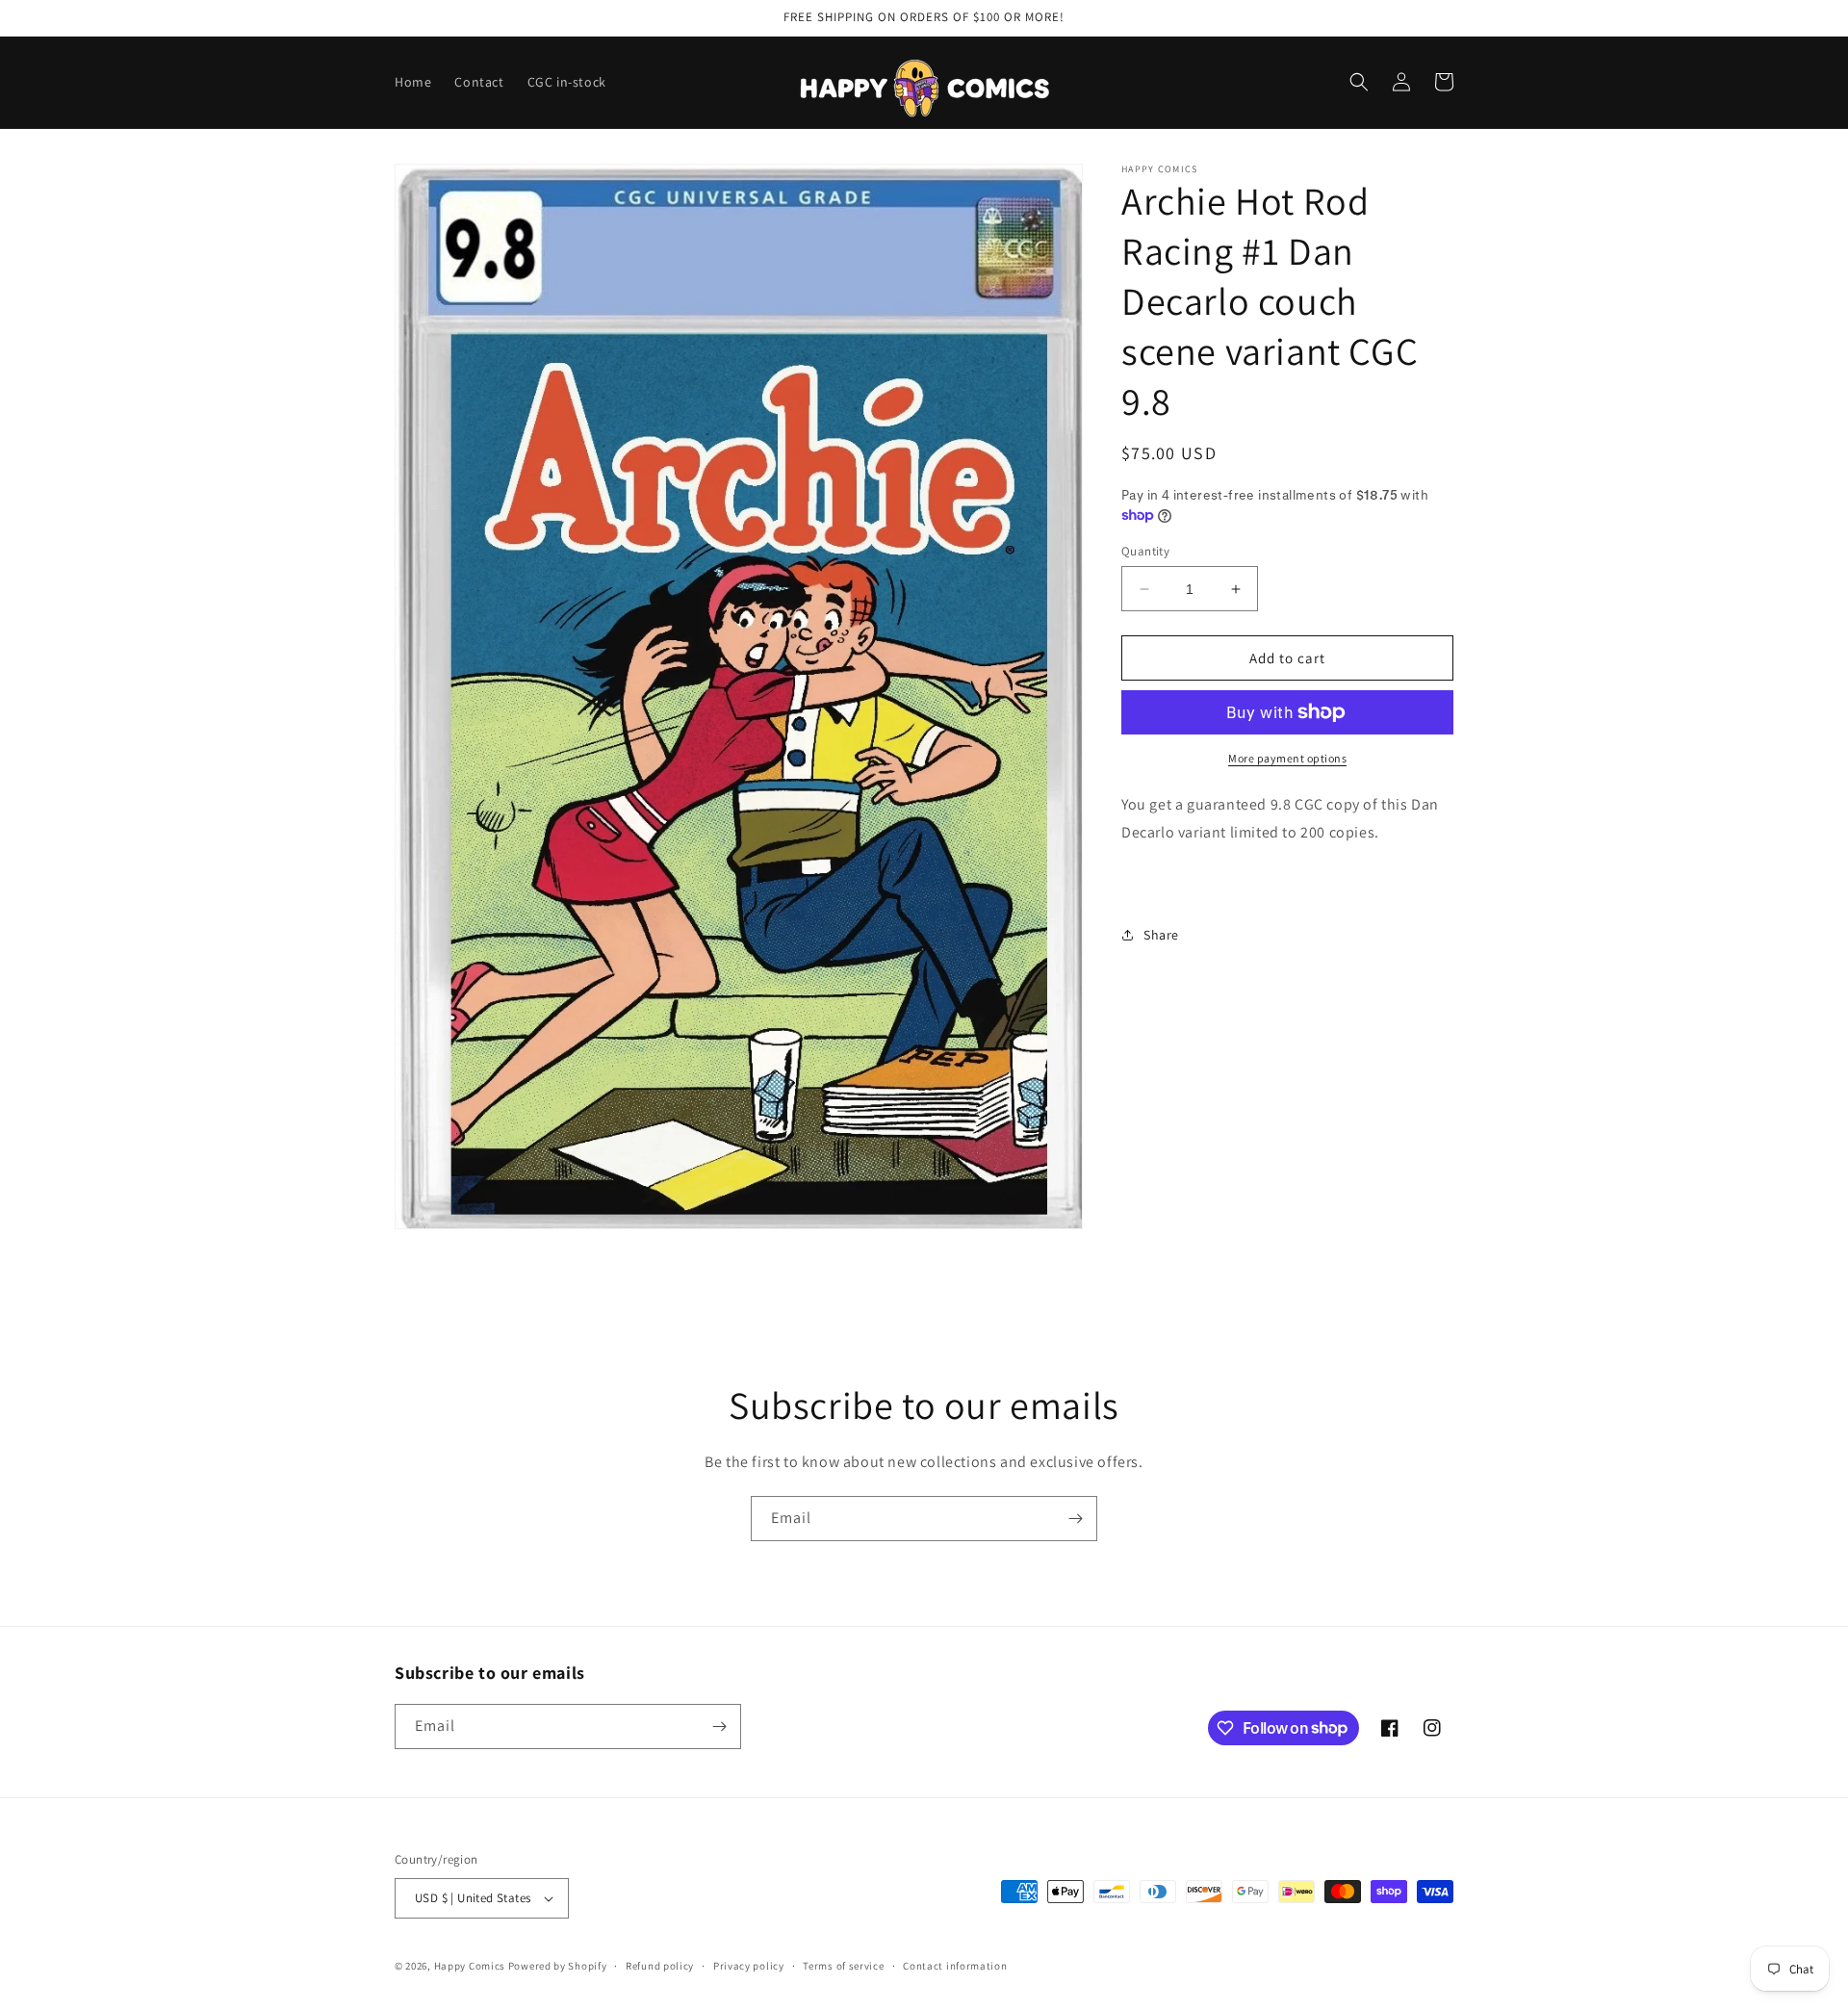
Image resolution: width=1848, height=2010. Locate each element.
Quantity (1145, 551)
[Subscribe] (1075, 1519)
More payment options (1287, 758)
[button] (1359, 82)
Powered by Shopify (558, 1966)
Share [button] (1161, 935)
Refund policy (660, 1966)
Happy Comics (470, 1966)
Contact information (955, 1966)
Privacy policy (749, 1966)
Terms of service (843, 1966)
